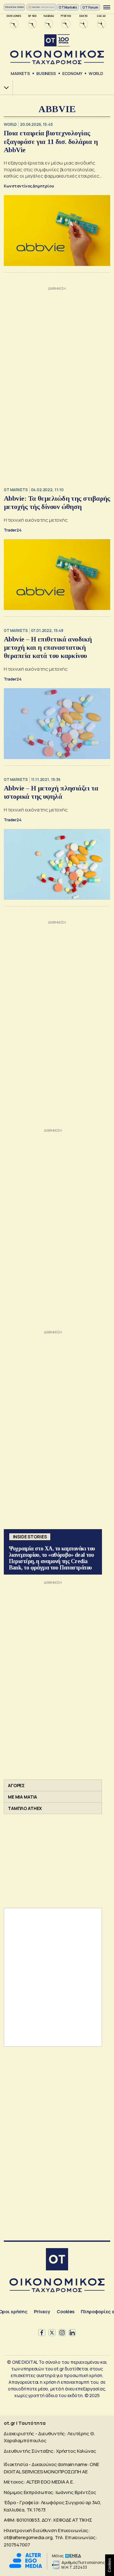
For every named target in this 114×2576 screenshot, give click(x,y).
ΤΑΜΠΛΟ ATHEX (25, 1808)
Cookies (66, 2312)
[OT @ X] (52, 2333)
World (96, 73)
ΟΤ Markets (68, 7)
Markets (20, 73)
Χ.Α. (4, 88)
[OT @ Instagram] (62, 2333)
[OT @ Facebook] (42, 2333)
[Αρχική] (57, 2260)
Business (46, 73)
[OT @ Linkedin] (72, 2333)
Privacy (42, 2312)
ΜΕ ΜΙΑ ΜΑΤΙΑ (22, 1797)
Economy (72, 73)
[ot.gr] (57, 49)
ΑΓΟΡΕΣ (16, 1785)
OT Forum (90, 7)
